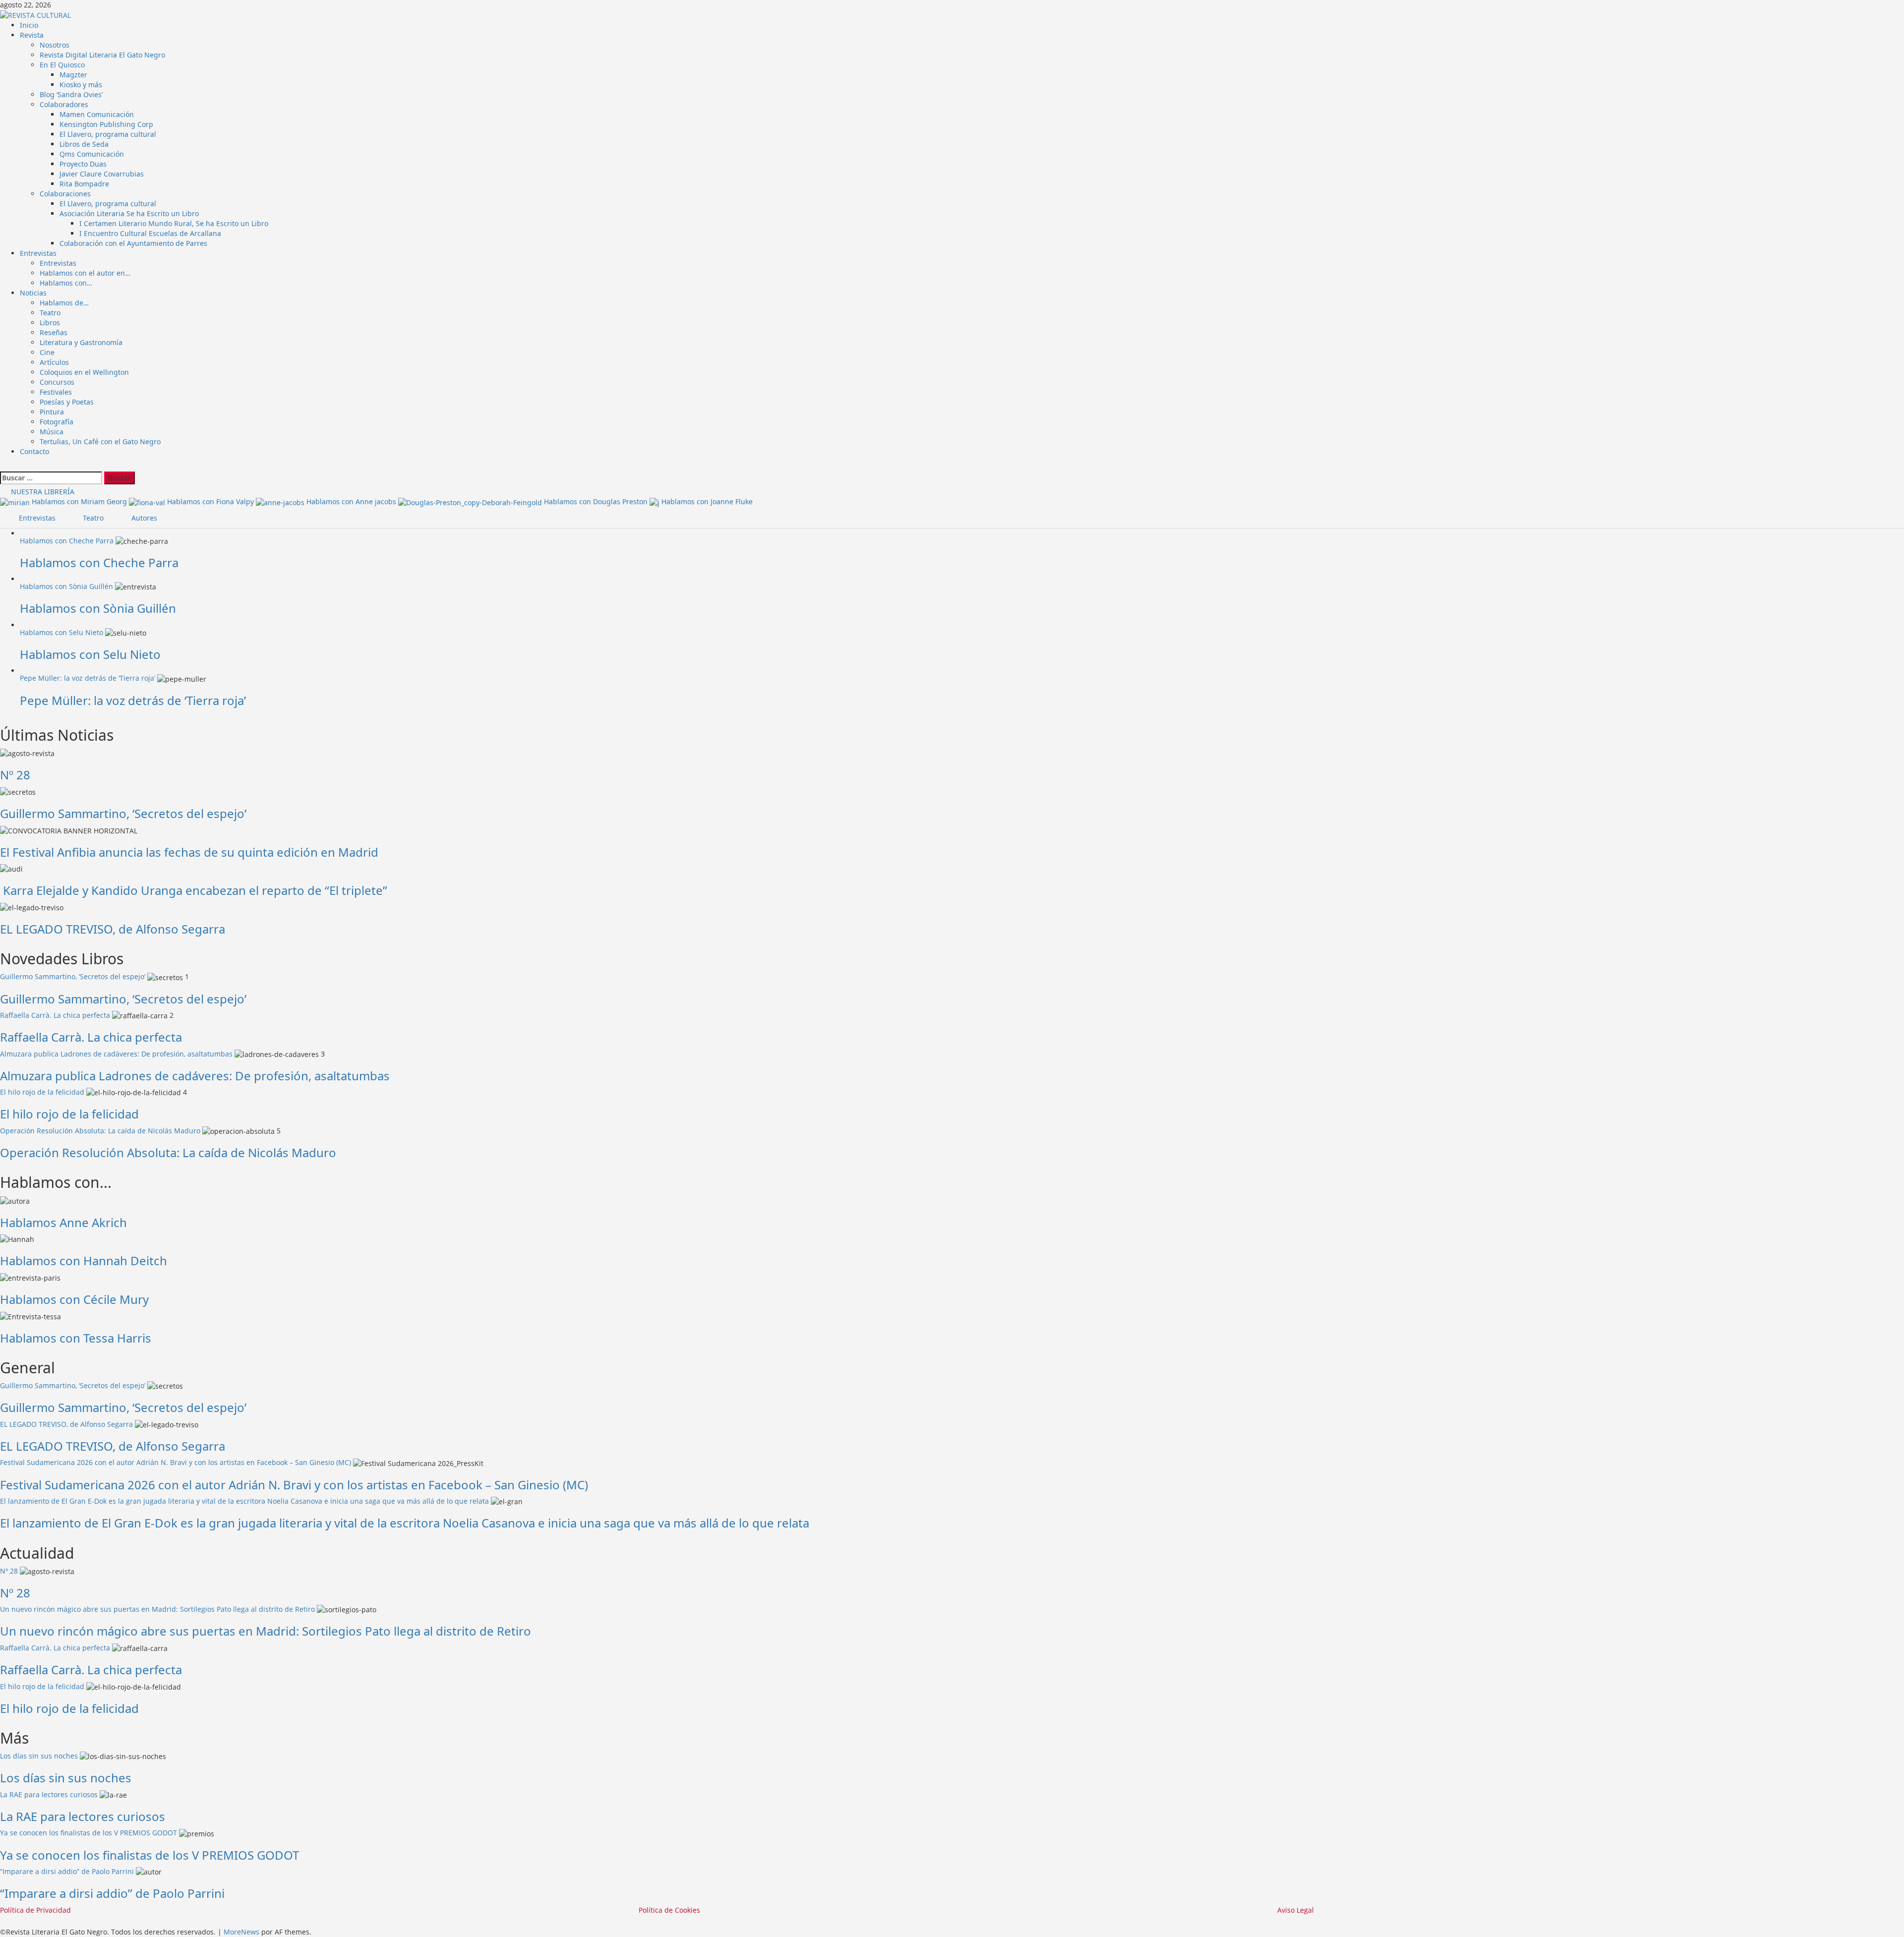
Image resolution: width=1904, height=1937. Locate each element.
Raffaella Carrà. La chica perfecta (55, 1015)
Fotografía (57, 422)
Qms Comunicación (92, 154)
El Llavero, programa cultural (108, 134)
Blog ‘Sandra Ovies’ (71, 94)
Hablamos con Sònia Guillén (66, 586)
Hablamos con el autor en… (85, 273)
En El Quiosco (62, 65)
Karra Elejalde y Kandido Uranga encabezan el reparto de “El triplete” (194, 890)
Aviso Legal (1296, 1910)
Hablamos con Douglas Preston (597, 501)
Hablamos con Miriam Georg (80, 501)
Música (52, 432)
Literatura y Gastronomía (81, 342)
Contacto (34, 451)
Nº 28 (15, 775)
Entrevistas (38, 253)
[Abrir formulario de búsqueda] (4, 466)
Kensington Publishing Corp (106, 124)
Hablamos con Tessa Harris (76, 1338)
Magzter (73, 75)
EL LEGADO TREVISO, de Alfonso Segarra (113, 929)
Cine (47, 352)
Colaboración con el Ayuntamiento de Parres (133, 243)
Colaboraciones (65, 194)
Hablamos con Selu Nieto (61, 632)
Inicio (29, 25)
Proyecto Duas (83, 164)
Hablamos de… (64, 303)
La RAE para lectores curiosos (49, 1794)
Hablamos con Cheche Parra (67, 541)
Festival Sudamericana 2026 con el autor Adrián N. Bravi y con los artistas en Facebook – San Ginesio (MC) (176, 1462)
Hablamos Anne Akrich (63, 1222)
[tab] (32, 518)
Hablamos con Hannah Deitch (84, 1261)
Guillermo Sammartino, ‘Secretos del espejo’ (123, 813)
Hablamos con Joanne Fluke (707, 501)
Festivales (56, 392)
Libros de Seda (84, 144)
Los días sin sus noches (39, 1756)
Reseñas (54, 332)
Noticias (33, 293)
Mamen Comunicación (97, 114)
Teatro (50, 313)
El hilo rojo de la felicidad (42, 1092)
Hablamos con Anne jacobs (352, 501)
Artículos (54, 362)
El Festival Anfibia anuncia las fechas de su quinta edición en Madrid (189, 852)
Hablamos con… (66, 283)
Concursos (57, 382)
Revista (32, 35)
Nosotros (55, 45)
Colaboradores (64, 104)
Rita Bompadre (84, 184)
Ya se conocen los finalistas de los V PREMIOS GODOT (89, 1833)
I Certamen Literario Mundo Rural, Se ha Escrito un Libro (174, 223)
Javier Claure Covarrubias (102, 174)
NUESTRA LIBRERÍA (42, 492)
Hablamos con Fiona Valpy (211, 501)
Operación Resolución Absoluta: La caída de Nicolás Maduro (100, 1131)
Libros (50, 323)
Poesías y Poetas (67, 402)
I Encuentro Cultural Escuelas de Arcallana (150, 233)
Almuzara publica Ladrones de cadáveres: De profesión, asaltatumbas (116, 1054)
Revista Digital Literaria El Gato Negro (102, 55)
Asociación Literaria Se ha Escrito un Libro (129, 213)
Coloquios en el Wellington (84, 372)
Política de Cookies (669, 1910)
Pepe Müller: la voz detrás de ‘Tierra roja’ (88, 678)
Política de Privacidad (35, 1910)
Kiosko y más (81, 85)
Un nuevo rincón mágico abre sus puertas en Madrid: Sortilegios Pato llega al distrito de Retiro (157, 1609)
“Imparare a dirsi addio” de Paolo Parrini (67, 1871)
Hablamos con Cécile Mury (74, 1299)
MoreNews (241, 1932)
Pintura (52, 412)
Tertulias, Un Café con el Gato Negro (100, 441)
